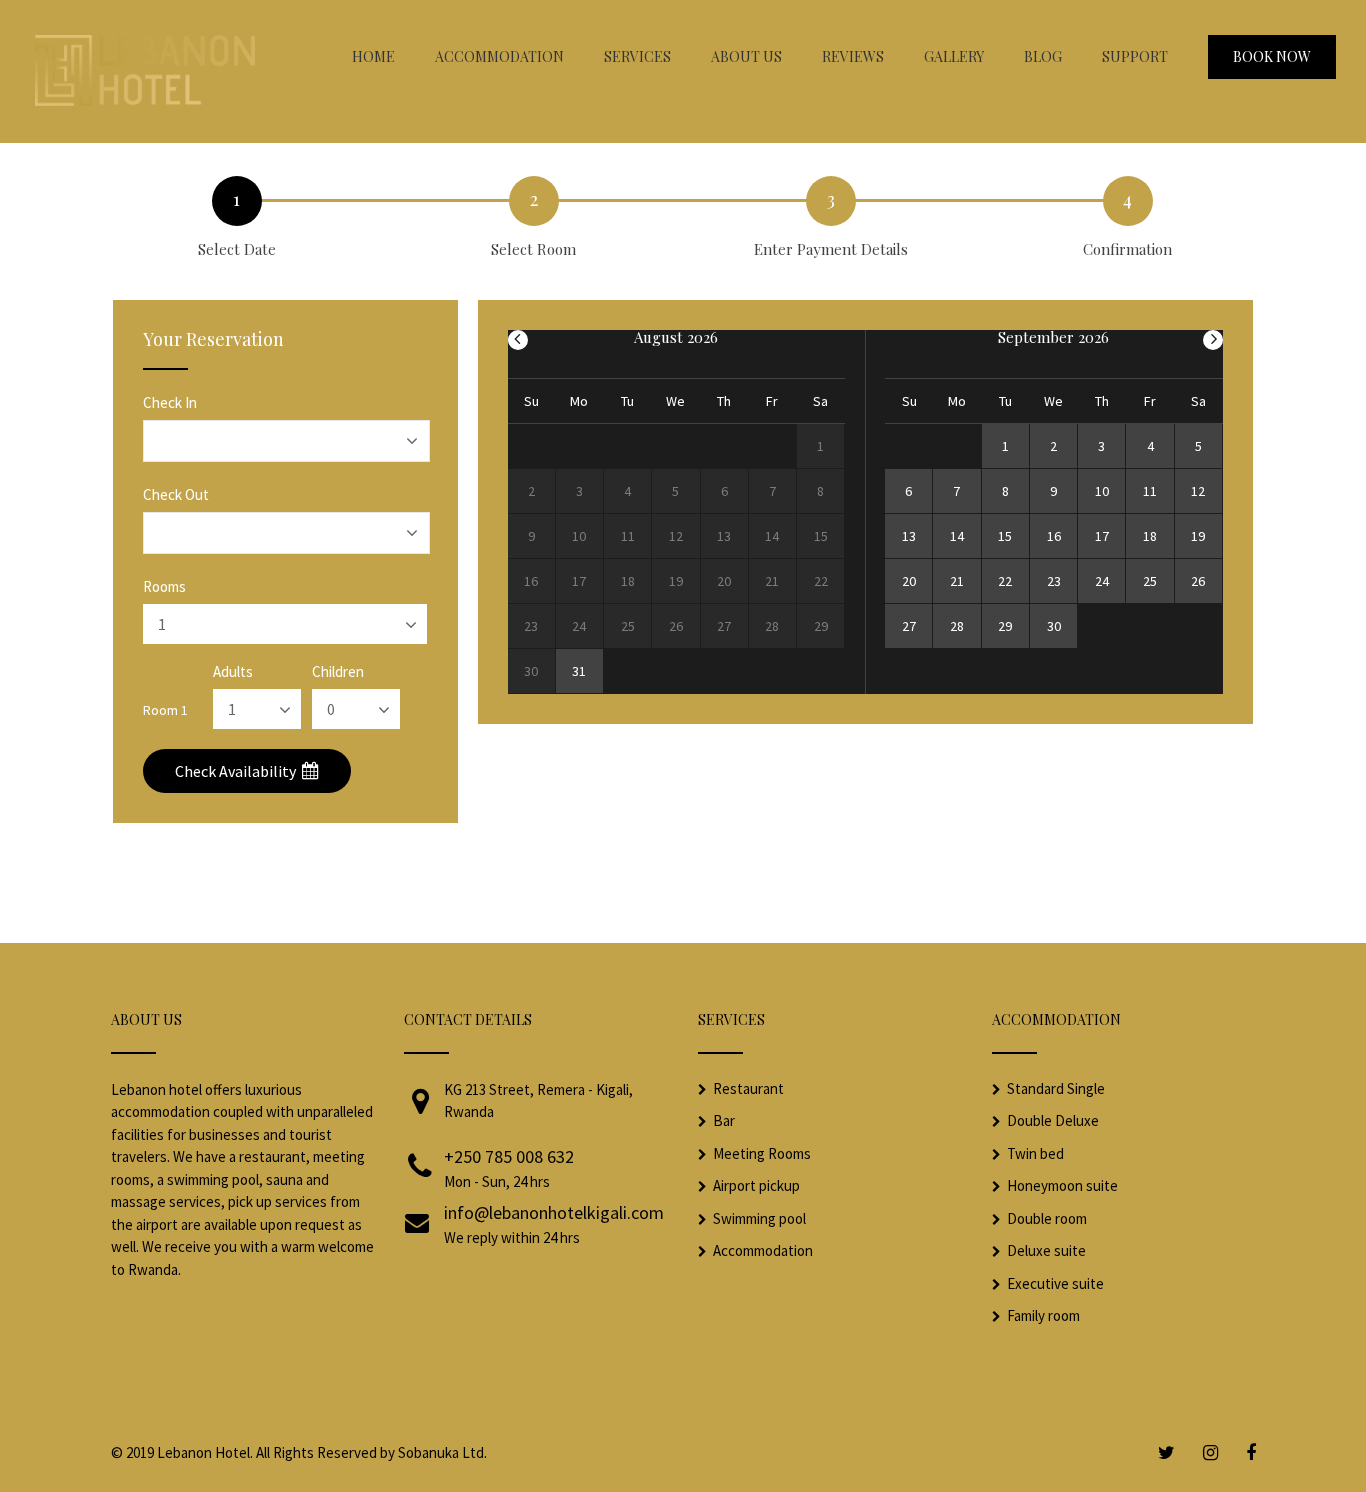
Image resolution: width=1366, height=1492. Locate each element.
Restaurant (748, 1088)
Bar (724, 1120)
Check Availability (237, 771)
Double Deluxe (1053, 1120)
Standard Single (1056, 1088)
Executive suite (1055, 1283)
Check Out (176, 494)
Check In (170, 402)
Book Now (1272, 56)
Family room (1043, 1315)
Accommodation (763, 1250)
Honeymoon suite (1062, 1185)
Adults (233, 671)
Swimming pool (759, 1218)
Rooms (164, 586)
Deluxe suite (1046, 1250)
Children (338, 671)
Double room (1047, 1218)
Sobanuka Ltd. (442, 1452)
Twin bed (1035, 1153)
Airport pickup (756, 1185)
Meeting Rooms (762, 1153)
